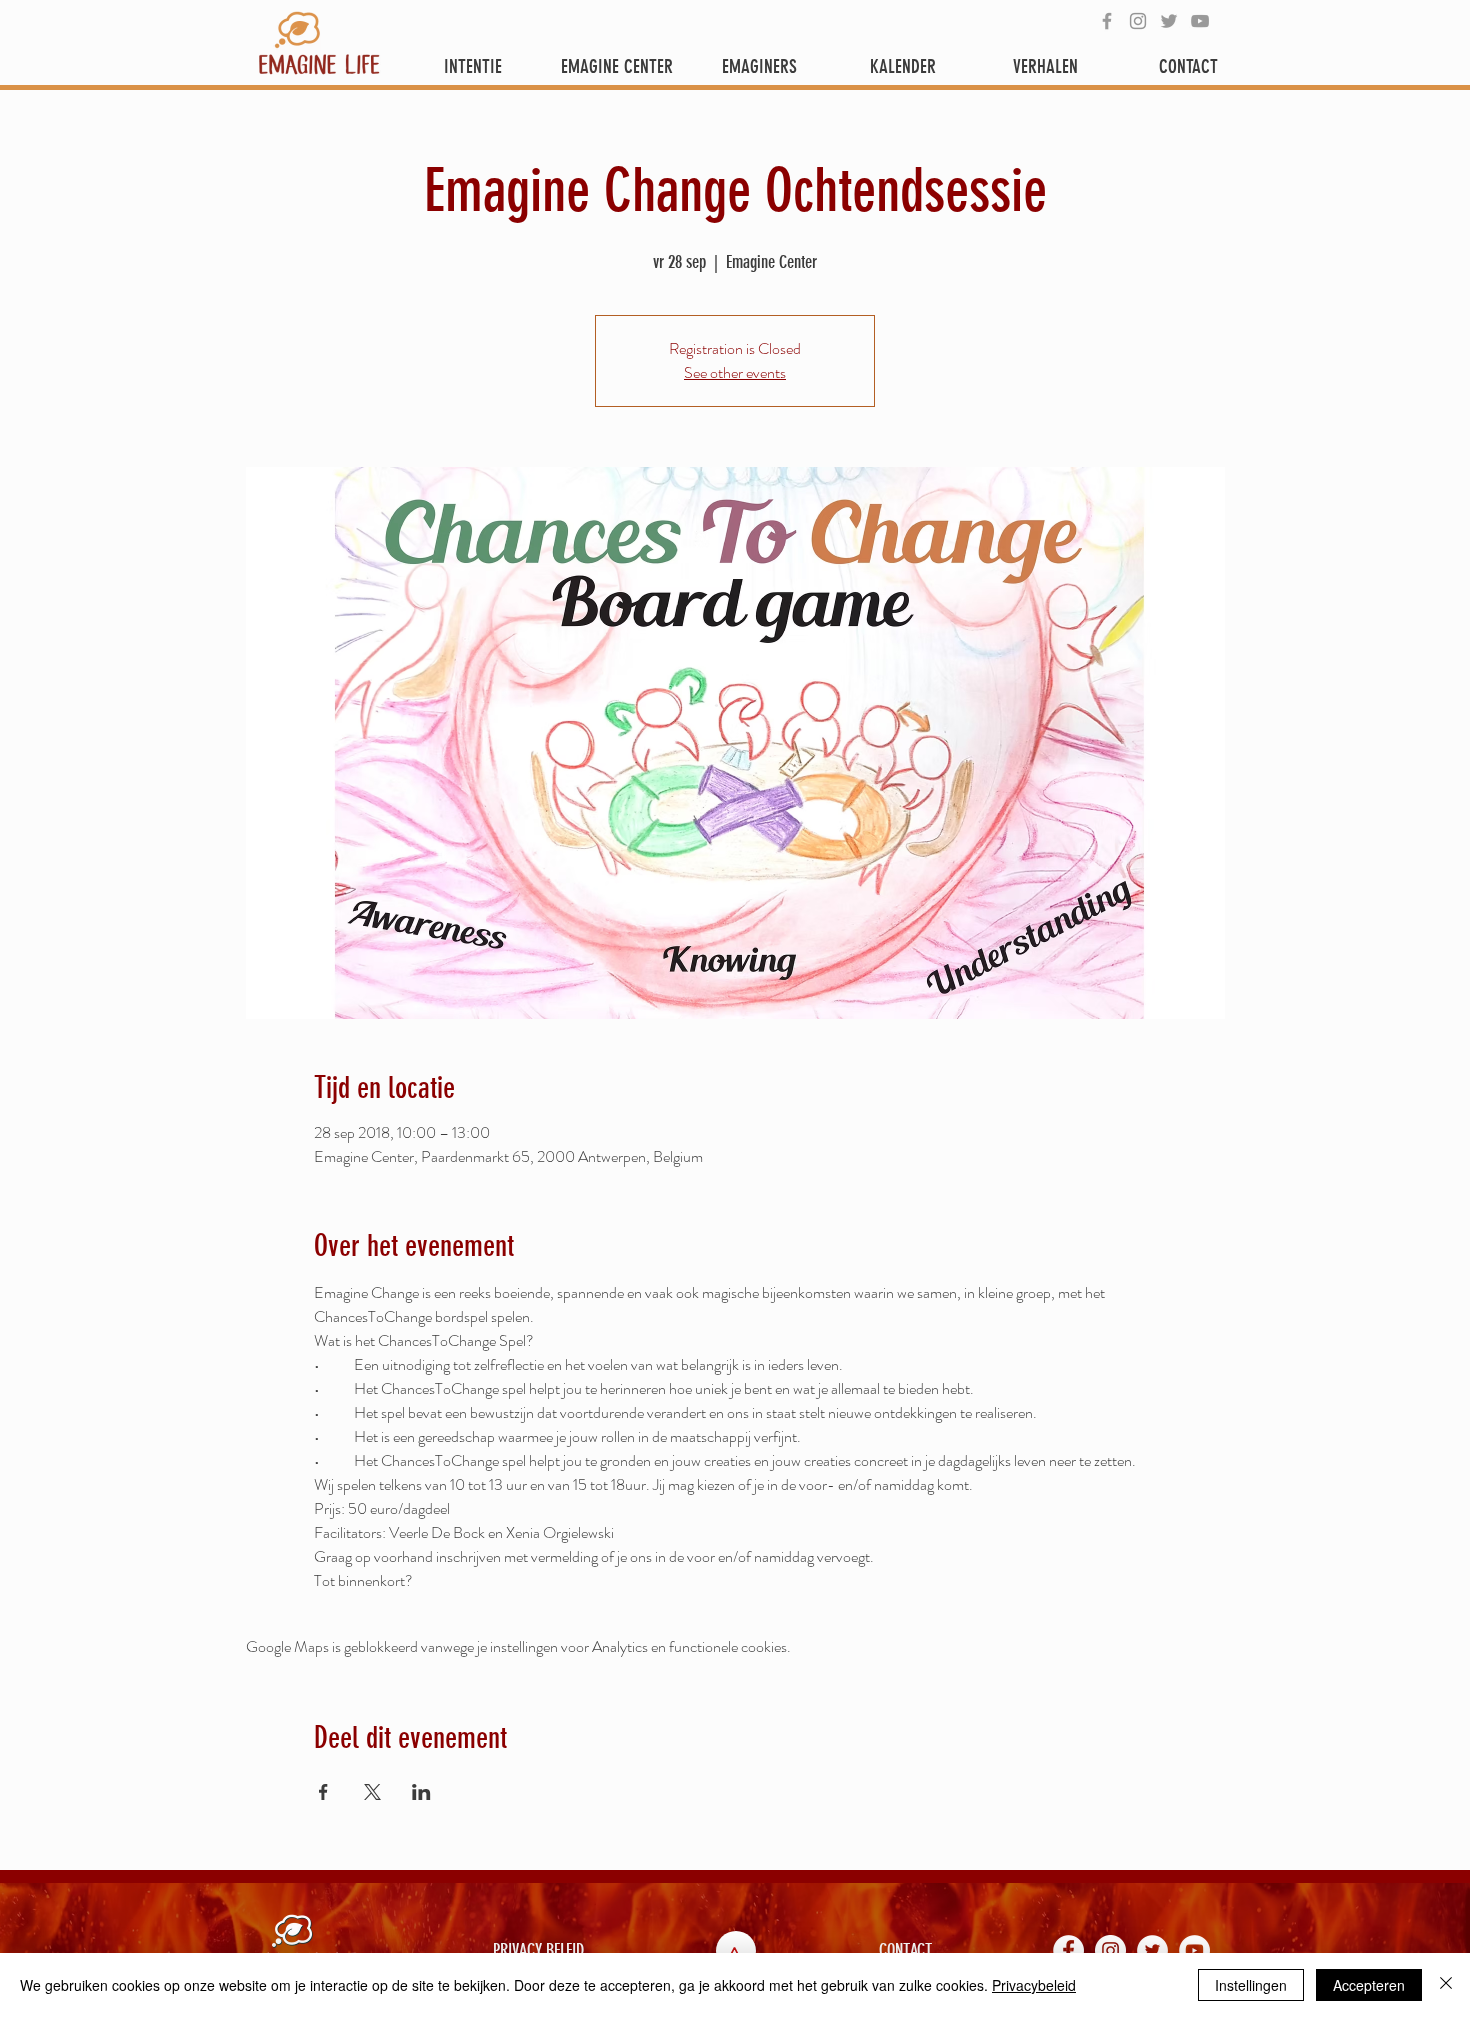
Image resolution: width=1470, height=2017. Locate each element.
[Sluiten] (1446, 1985)
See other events (735, 372)
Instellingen (1251, 1985)
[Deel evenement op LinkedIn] (421, 1792)
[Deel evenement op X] (372, 1792)
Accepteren (1369, 1985)
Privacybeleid (1034, 1985)
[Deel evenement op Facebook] (323, 1792)
